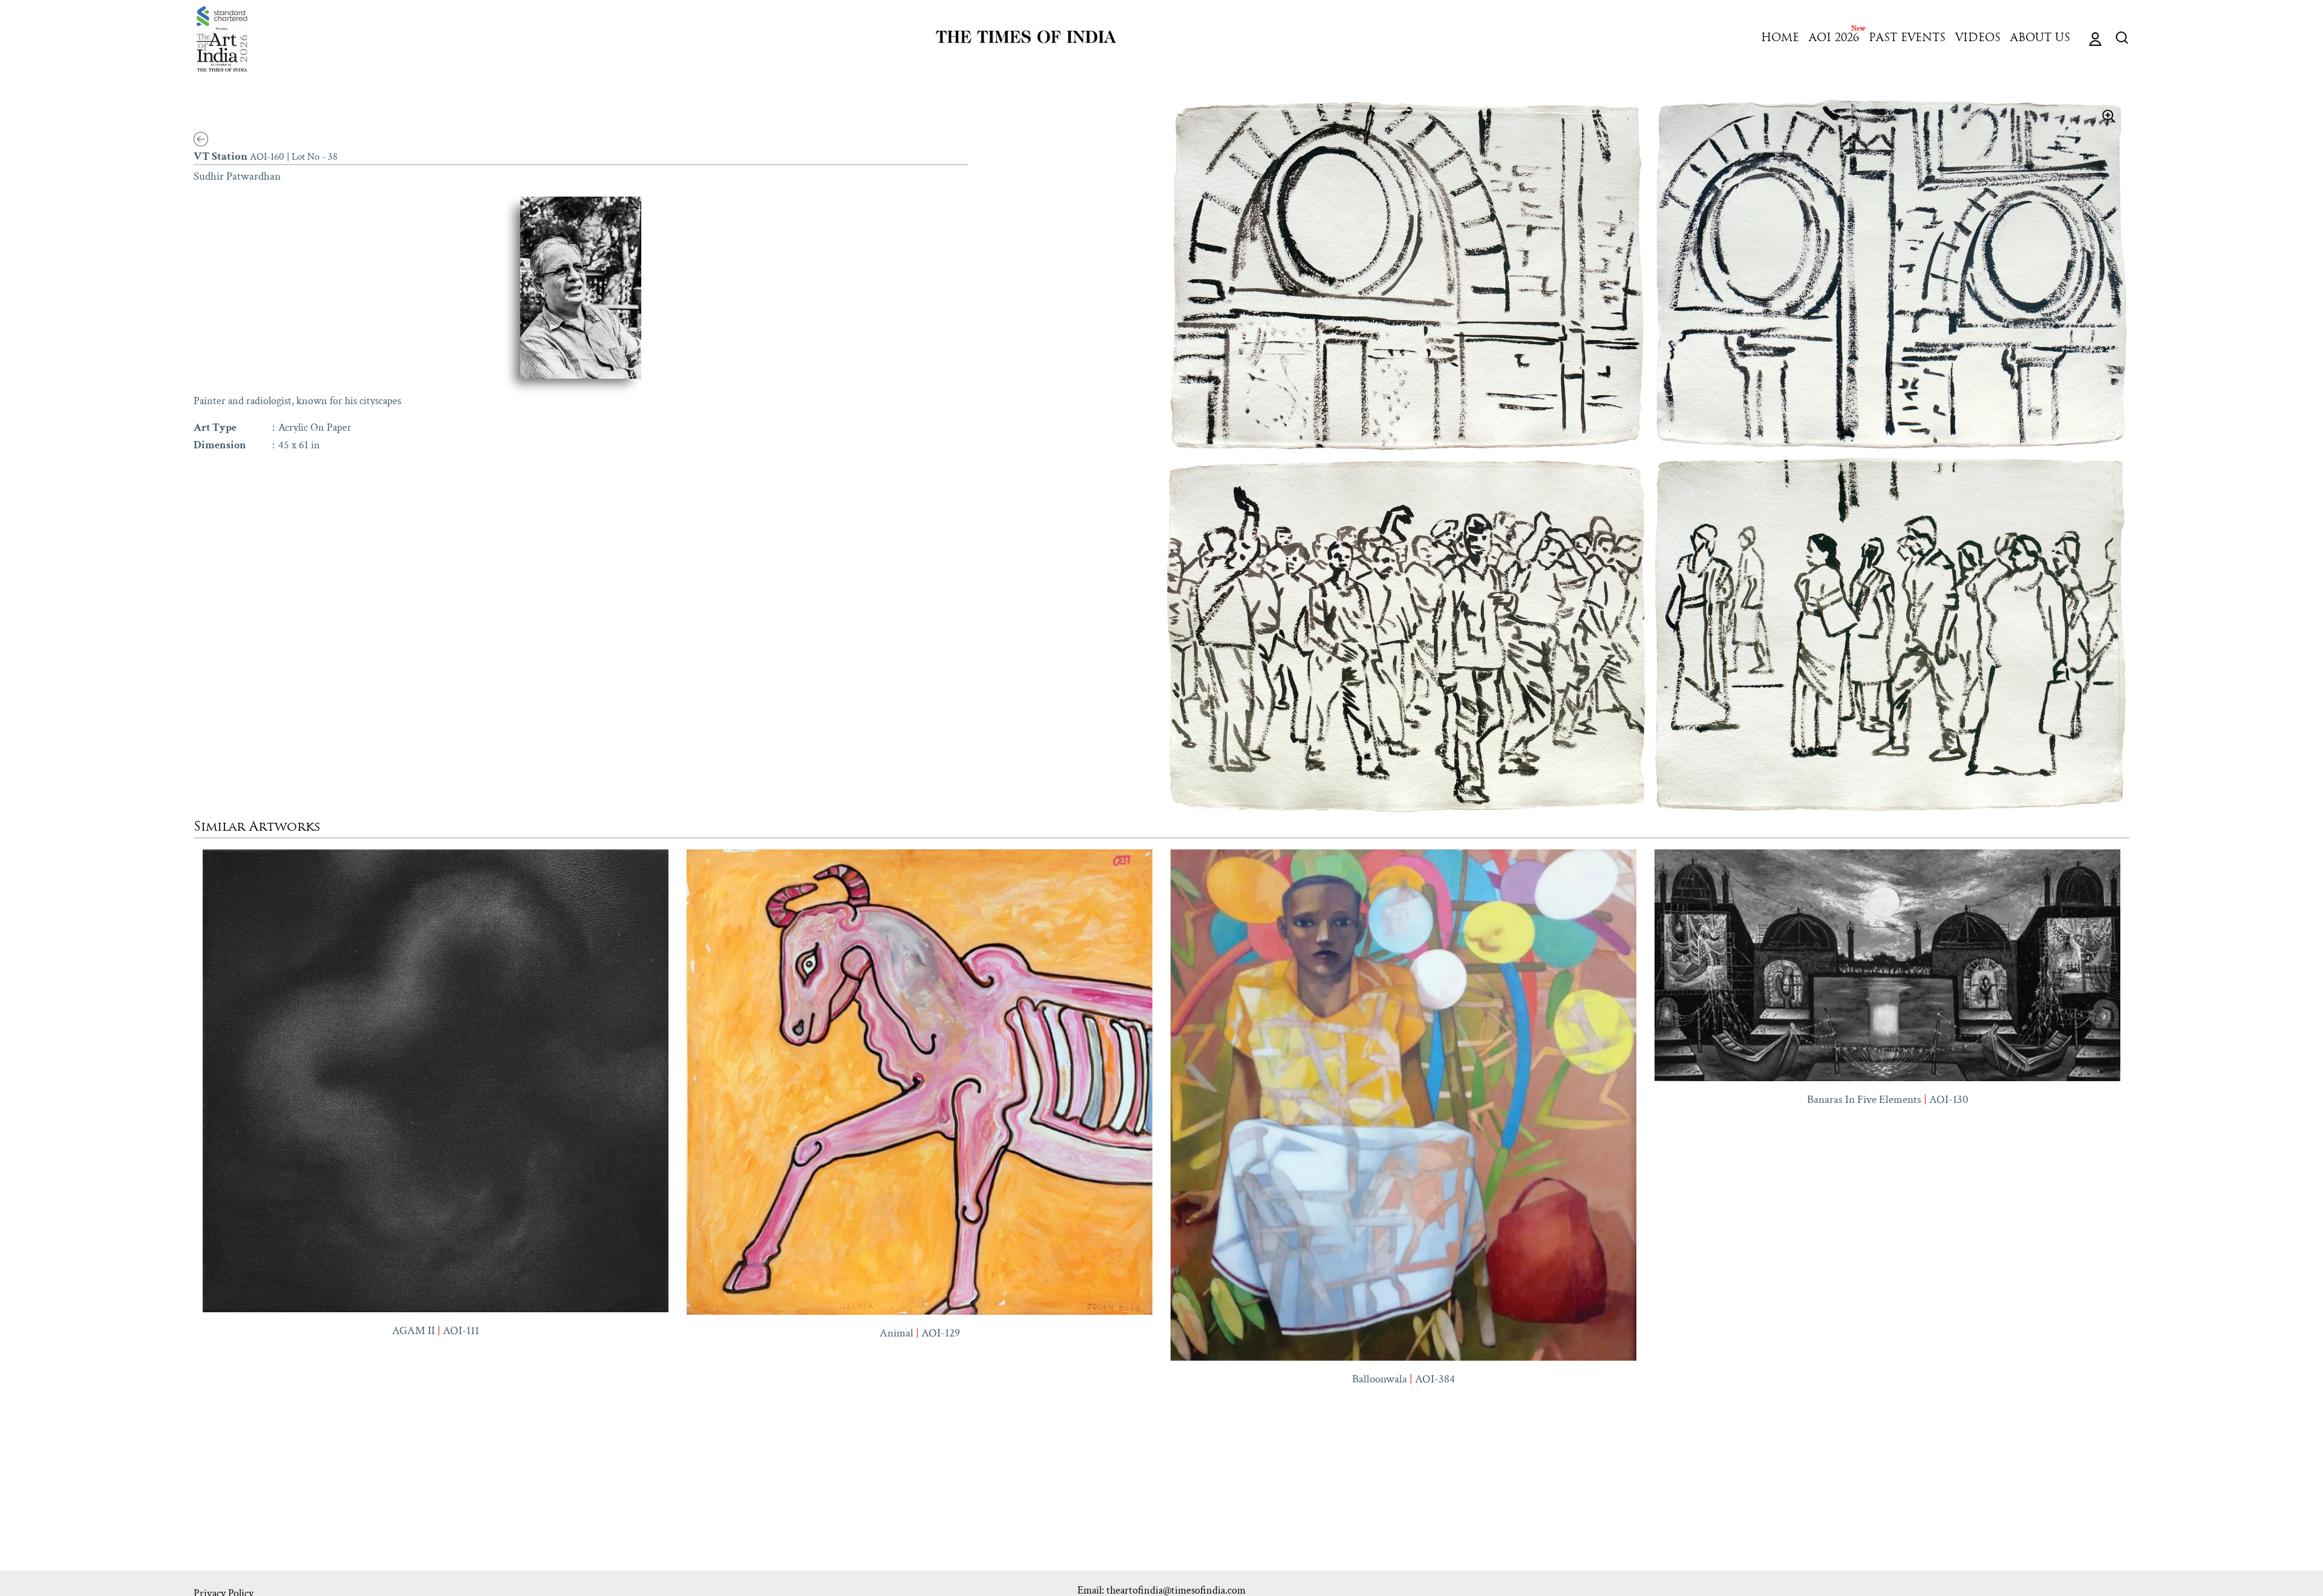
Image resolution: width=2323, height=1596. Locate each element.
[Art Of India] (222, 39)
